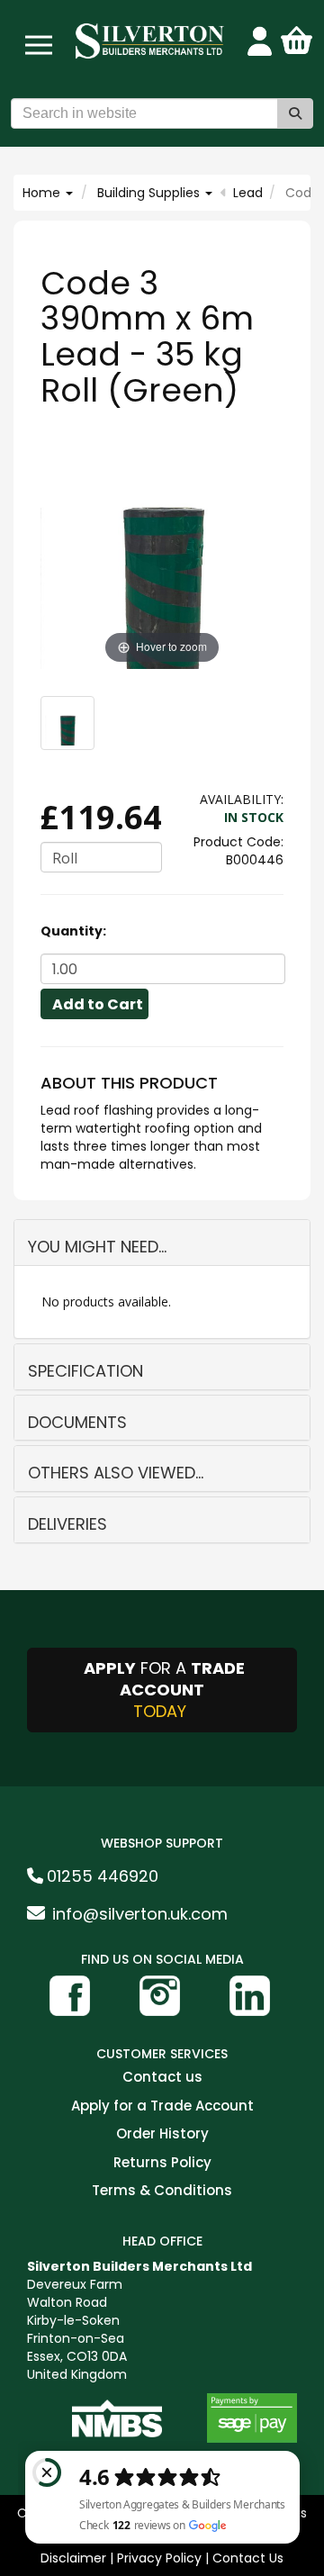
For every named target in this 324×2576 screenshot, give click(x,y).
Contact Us (248, 2558)
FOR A (164, 1690)
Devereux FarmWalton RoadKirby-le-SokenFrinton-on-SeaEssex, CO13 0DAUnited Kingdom (139, 2320)
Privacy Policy (159, 2558)
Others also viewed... (116, 1473)
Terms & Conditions (162, 2191)
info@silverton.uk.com (140, 1914)
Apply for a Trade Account (162, 2106)
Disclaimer (73, 2558)
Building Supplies (150, 193)
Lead (248, 193)
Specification (85, 1371)
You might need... (97, 1247)
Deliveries (67, 1524)
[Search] (295, 113)
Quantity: (73, 931)
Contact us (162, 2078)
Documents (77, 1422)
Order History (162, 2134)
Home (43, 193)
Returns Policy (162, 2163)
